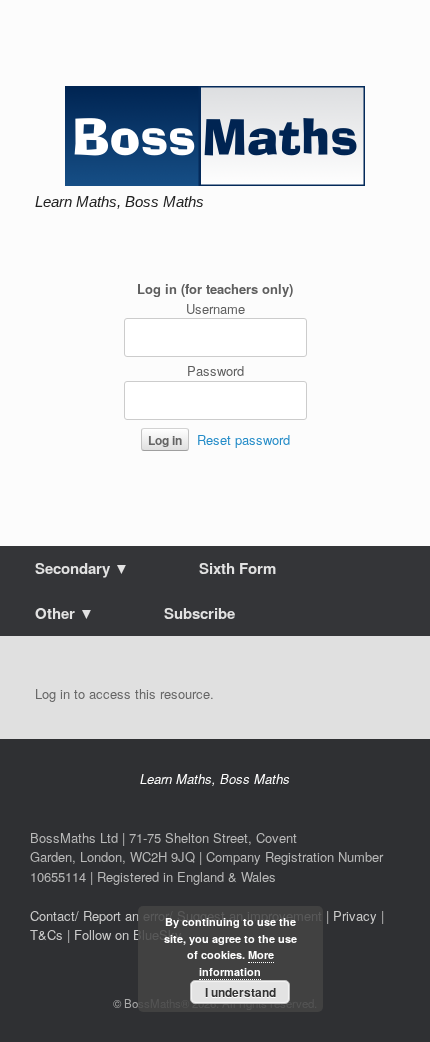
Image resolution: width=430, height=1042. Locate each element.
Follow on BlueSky (128, 934)
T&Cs (46, 934)
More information (236, 963)
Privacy (355, 915)
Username (215, 308)
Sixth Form (237, 568)
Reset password (243, 439)
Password (215, 370)
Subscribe (199, 613)
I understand (240, 992)
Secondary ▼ (82, 568)
